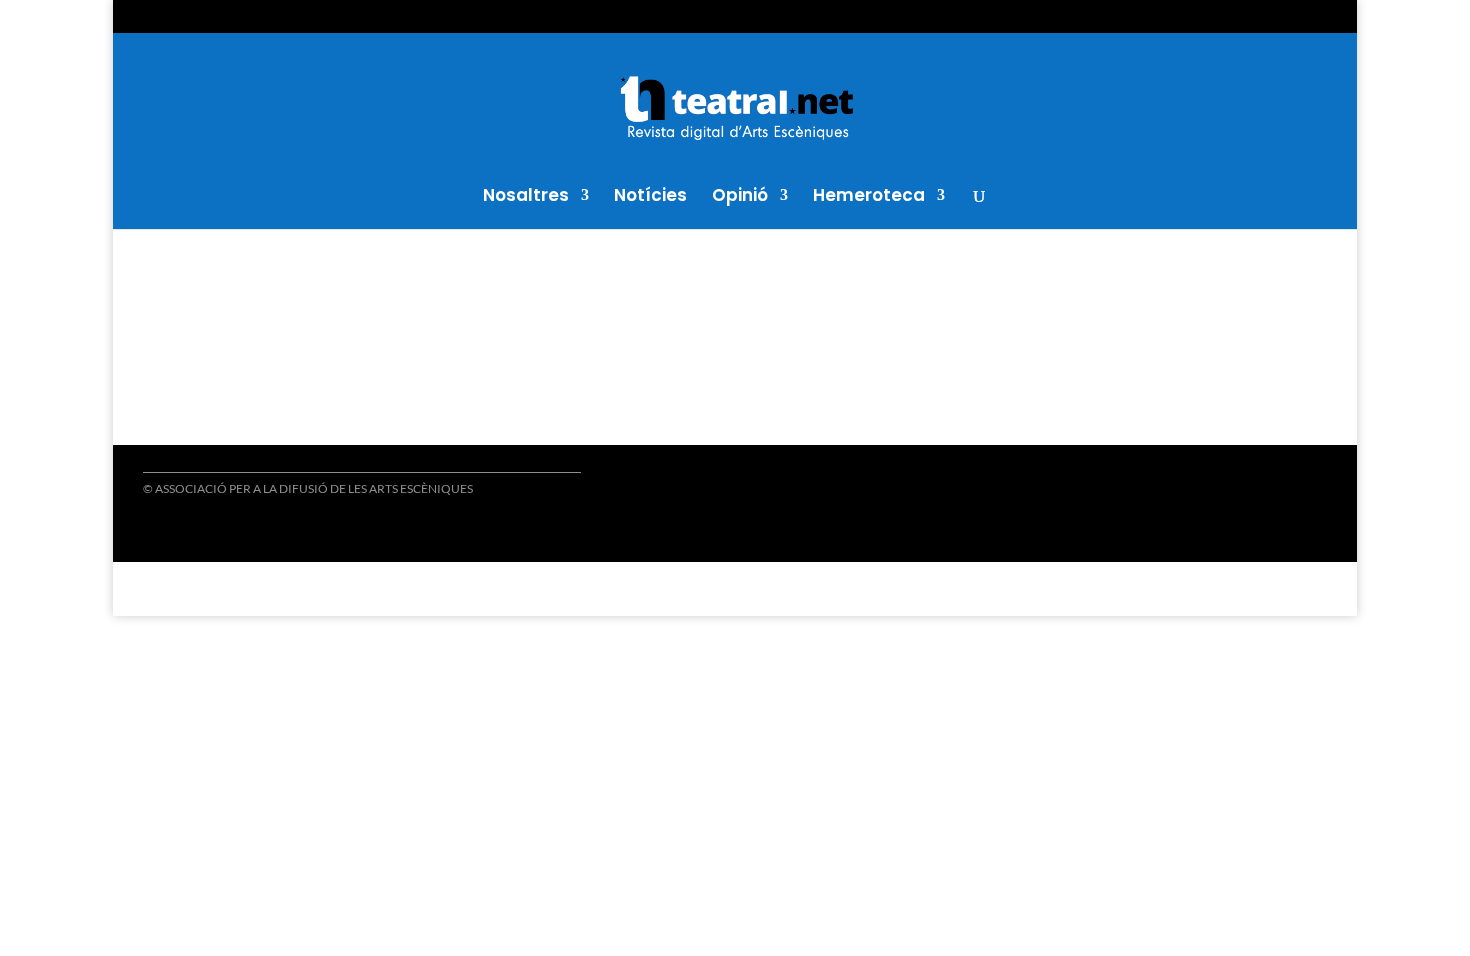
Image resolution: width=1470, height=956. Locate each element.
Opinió (740, 197)
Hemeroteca (869, 197)
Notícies (650, 197)
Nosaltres (526, 197)
